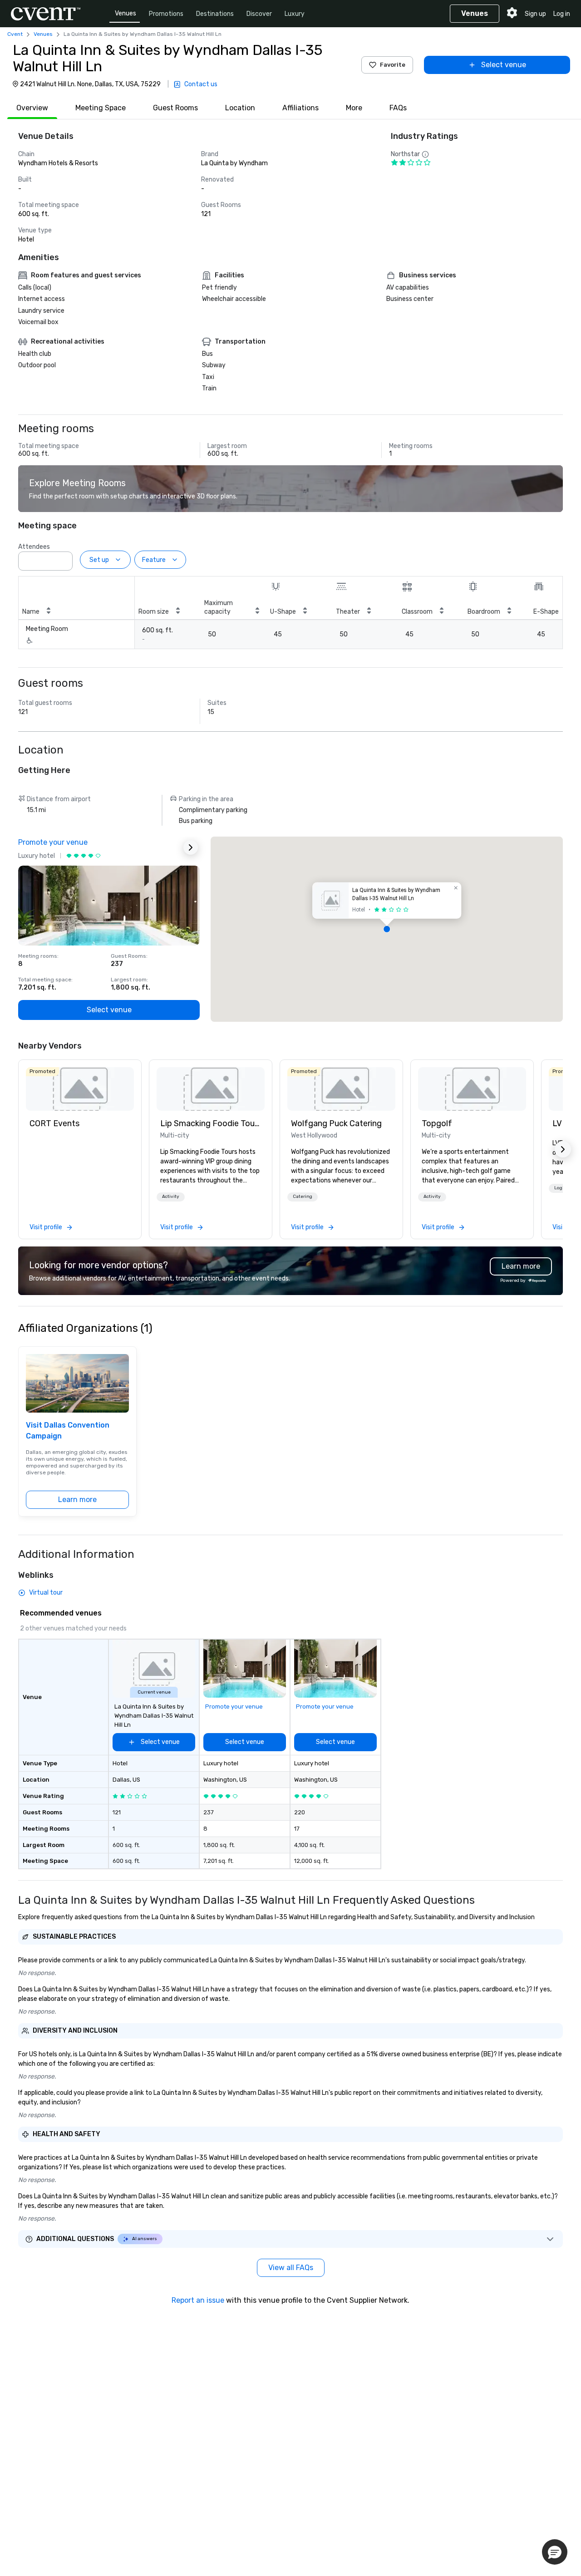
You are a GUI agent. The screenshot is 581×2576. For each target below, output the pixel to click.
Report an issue (198, 2300)
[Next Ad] (191, 847)
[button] (63, 558)
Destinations (215, 14)
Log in (562, 14)
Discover (259, 14)
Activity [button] (171, 1197)
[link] (80, 1089)
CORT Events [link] (54, 1123)
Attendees (34, 547)
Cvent (15, 34)
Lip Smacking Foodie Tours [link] (211, 1123)
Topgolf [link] (437, 1123)
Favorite (393, 65)
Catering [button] (303, 1197)
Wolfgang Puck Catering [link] (336, 1123)
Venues (126, 13)
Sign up (535, 14)
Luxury (295, 14)
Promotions (166, 14)
